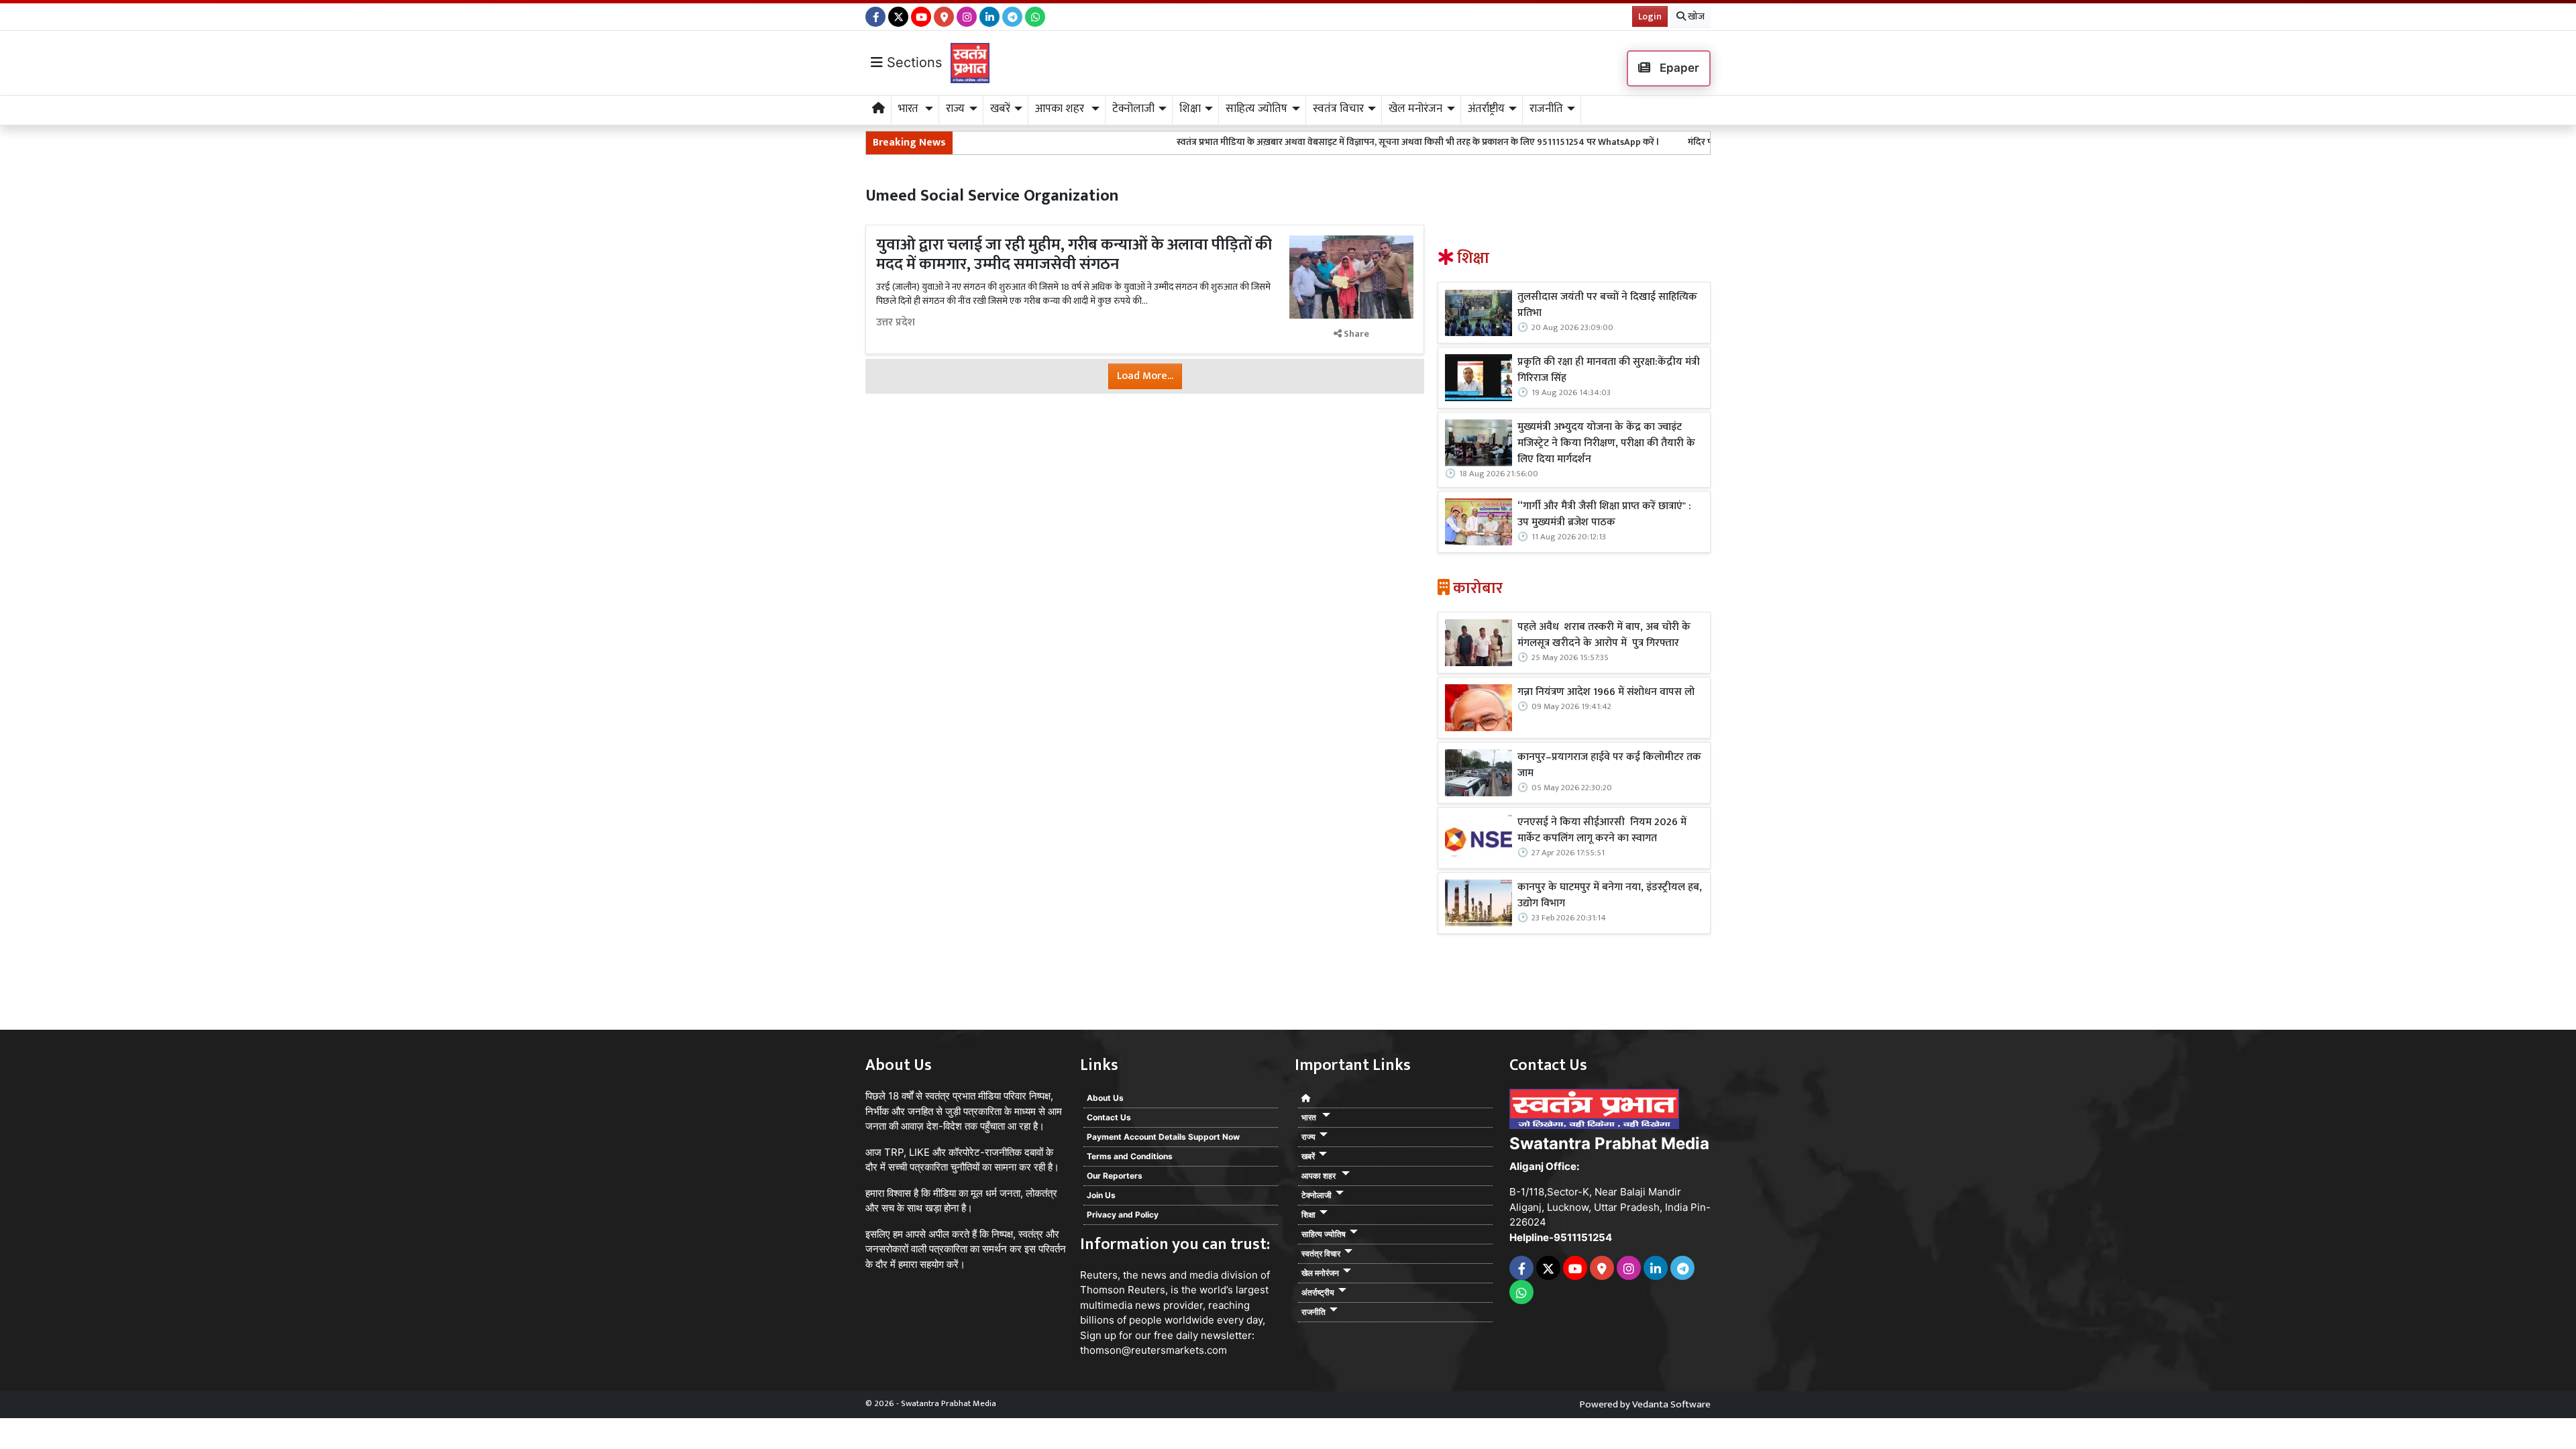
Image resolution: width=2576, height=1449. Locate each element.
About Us (1105, 1098)
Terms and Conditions (1130, 1156)
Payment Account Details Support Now (1163, 1137)
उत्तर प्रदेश (896, 323)
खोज (1695, 16)
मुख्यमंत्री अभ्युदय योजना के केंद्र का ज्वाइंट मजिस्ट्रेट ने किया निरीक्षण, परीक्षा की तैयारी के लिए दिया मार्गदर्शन (1606, 443)
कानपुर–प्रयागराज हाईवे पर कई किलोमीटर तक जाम (1609, 765)
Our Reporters (1115, 1176)
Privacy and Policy (1123, 1215)
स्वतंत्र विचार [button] (1338, 109)
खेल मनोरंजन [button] (1415, 109)
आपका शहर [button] (1061, 109)
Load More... (1145, 376)
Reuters (1099, 1275)
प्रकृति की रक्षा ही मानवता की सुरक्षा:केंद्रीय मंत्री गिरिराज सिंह (1609, 370)
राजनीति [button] (1546, 109)
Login (1650, 16)
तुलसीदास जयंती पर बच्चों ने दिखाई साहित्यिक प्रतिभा (1607, 305)
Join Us (1101, 1195)
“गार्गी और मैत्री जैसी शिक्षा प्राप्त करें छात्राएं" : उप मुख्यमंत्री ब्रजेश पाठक (1604, 515)
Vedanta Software (1671, 1404)
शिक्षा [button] (1190, 109)
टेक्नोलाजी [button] (1133, 109)
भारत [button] (910, 109)
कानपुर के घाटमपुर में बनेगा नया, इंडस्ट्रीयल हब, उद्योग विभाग (1610, 896)
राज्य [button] (955, 109)
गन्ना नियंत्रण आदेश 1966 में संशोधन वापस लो (1606, 692)
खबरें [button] (1000, 109)
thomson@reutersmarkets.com (1153, 1350)
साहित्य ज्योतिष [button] (1256, 109)
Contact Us (1109, 1117)
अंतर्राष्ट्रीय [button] (1486, 109)
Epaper (1678, 68)
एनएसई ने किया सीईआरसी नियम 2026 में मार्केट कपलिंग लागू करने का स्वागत (1602, 830)
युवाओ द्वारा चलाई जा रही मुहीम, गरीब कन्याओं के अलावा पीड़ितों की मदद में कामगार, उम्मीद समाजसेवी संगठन (1074, 255)
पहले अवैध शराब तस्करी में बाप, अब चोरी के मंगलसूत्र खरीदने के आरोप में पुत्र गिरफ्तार (1604, 635)
